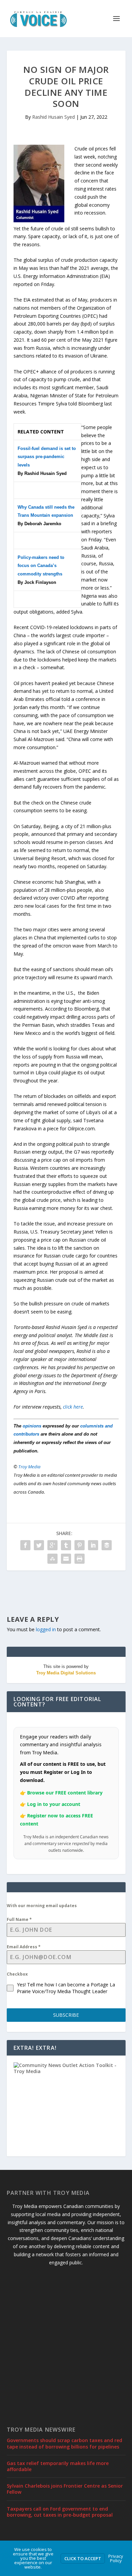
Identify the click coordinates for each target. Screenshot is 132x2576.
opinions (32, 1426)
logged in (46, 1629)
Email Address (24, 1947)
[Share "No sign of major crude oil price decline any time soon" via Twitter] (39, 1545)
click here (73, 1407)
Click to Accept (83, 2558)
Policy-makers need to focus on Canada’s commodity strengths (41, 566)
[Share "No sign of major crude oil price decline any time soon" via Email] (66, 1559)
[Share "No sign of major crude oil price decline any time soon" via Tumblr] (66, 1545)
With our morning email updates (42, 1906)
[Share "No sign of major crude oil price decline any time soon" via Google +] (52, 1545)
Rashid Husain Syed (53, 117)
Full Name (19, 1919)
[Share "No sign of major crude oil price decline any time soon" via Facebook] (25, 1545)
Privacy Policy (116, 2558)
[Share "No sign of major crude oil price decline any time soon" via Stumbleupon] (52, 1559)
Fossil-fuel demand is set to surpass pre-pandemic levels (47, 457)
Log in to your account (54, 1804)
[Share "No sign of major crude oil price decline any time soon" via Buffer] (107, 1545)
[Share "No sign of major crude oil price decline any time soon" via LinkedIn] (93, 1545)
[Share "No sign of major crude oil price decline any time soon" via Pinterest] (80, 1545)
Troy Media (29, 1467)
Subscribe (66, 2015)
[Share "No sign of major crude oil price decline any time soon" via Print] (80, 1559)
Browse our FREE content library (65, 1793)
